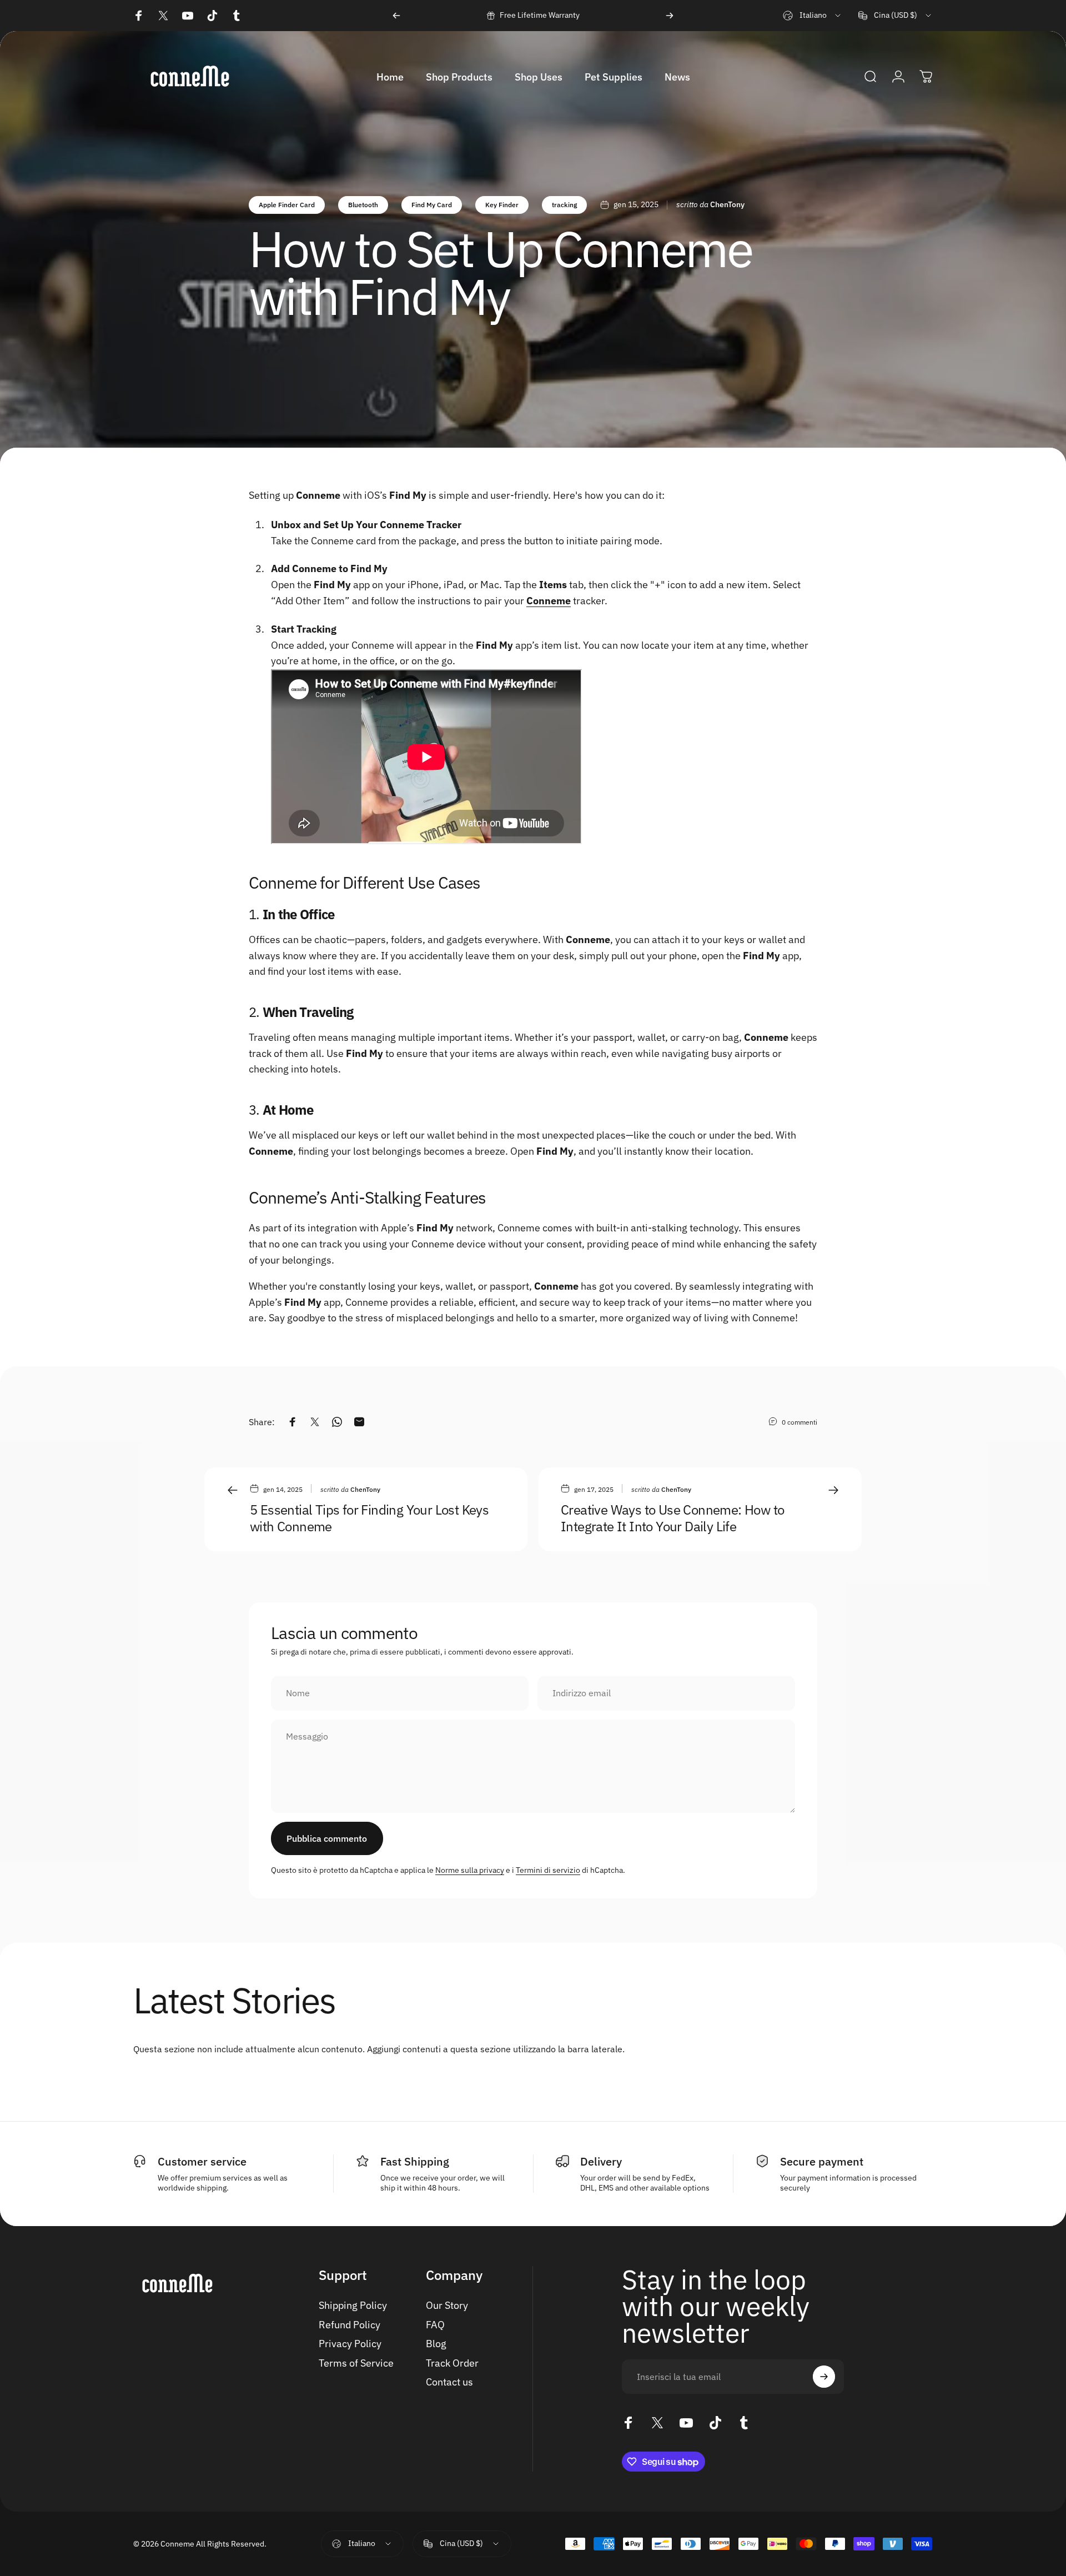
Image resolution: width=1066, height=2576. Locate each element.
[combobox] (813, 16)
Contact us (449, 2382)
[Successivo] (670, 16)
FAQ (435, 2325)
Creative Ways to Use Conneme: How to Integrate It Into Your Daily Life (672, 1518)
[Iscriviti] (824, 2377)
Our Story (447, 2306)
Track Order (452, 2363)
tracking (564, 205)
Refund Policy (350, 2325)
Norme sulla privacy (470, 1870)
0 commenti (799, 1422)
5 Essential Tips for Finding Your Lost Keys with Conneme (369, 1518)
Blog (436, 2344)
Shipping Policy (353, 2306)
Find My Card (432, 205)
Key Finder (502, 205)
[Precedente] (396, 16)
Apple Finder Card (287, 205)
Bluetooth (363, 205)
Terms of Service (356, 2363)
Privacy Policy (350, 2344)
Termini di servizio (548, 1870)
